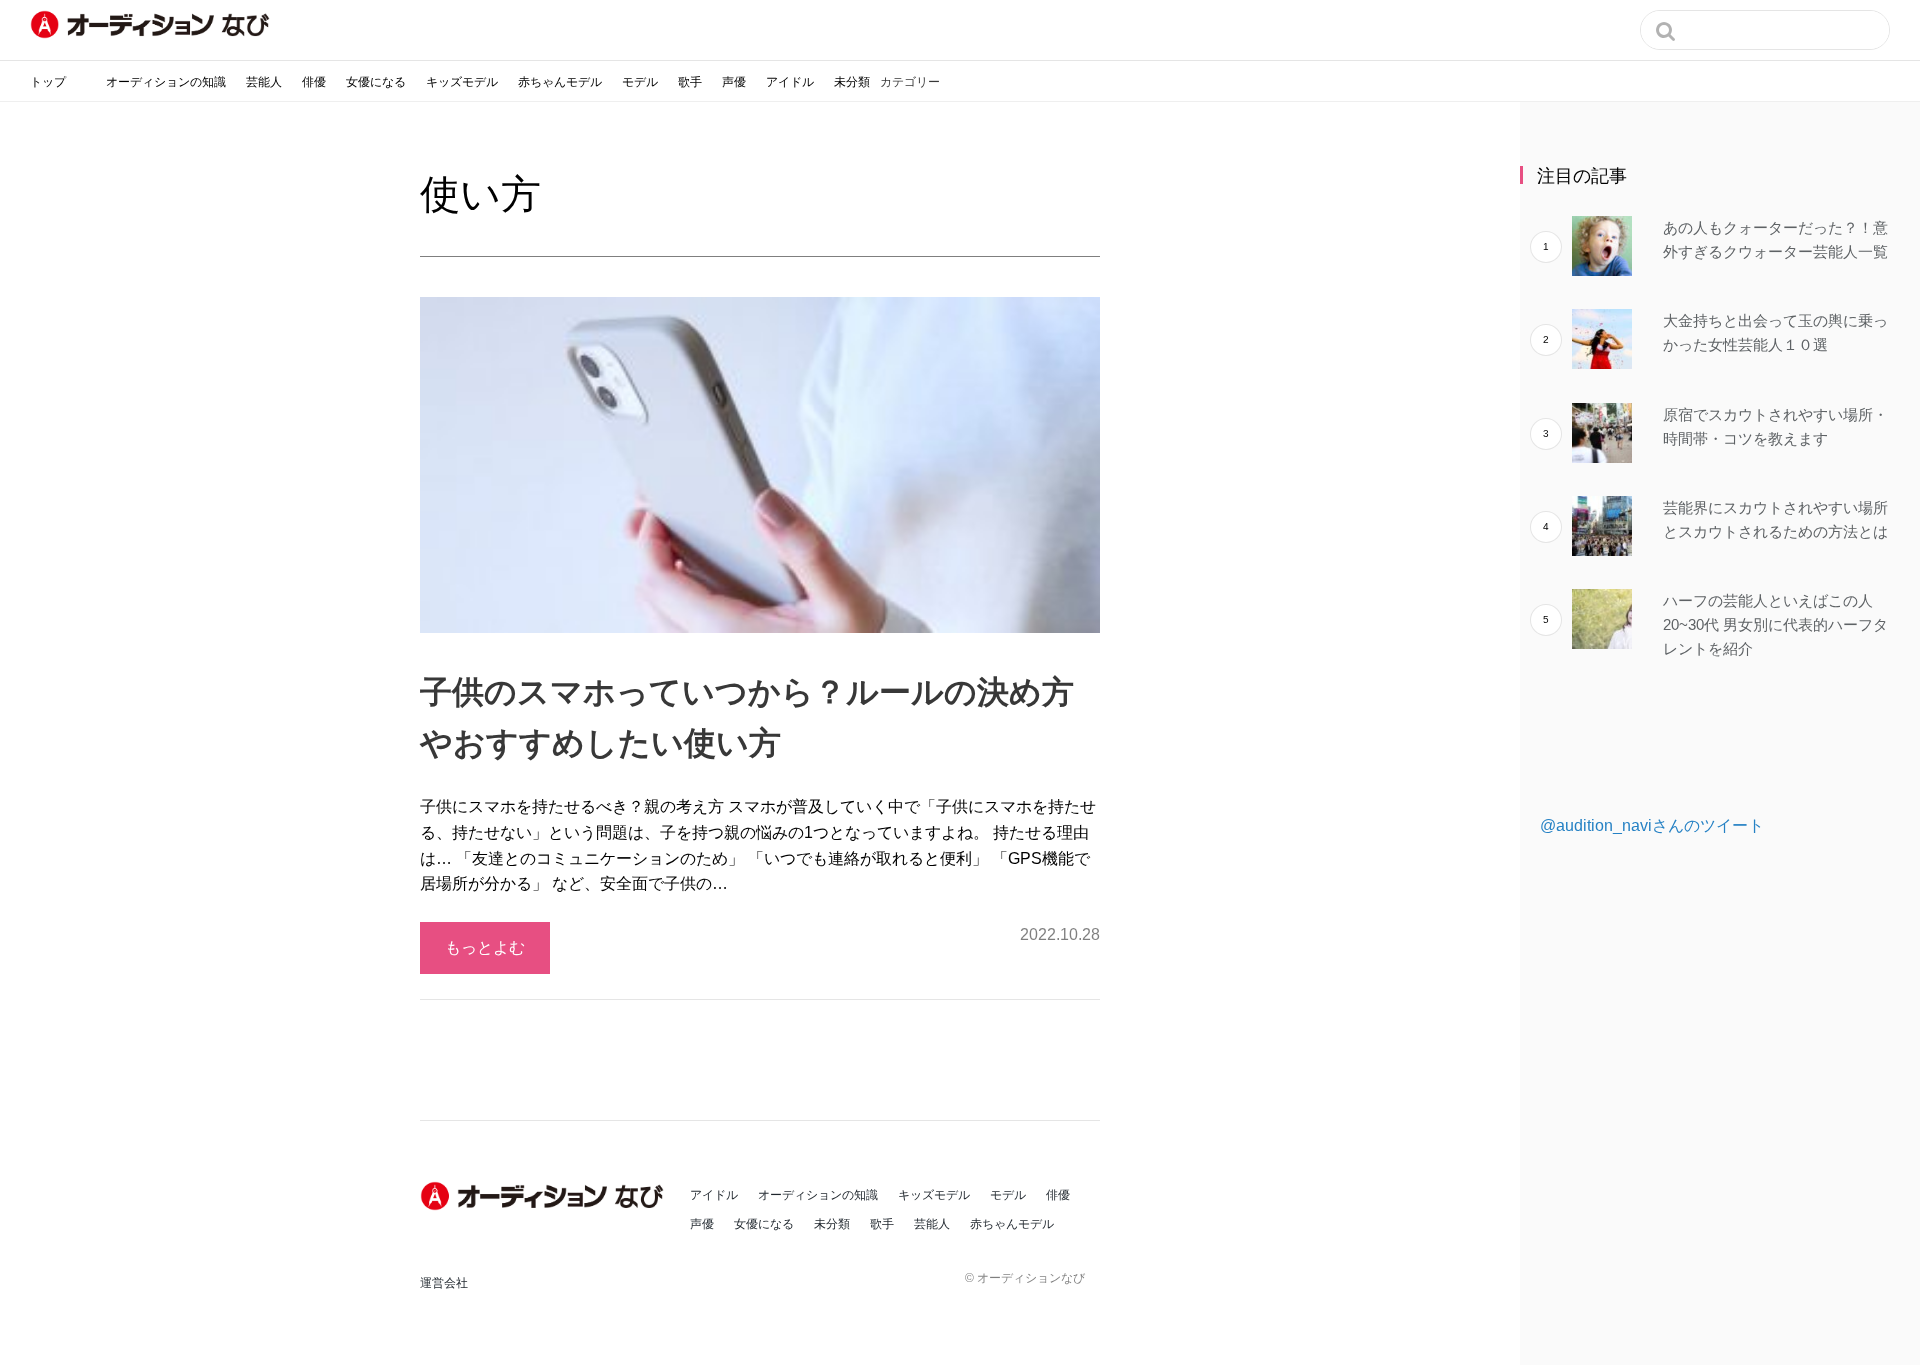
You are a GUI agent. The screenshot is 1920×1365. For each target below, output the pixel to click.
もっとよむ (485, 947)
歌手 (690, 82)
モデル (640, 82)
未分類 (852, 82)
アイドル (790, 82)
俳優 (314, 82)
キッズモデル (462, 82)
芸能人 (264, 82)
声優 (734, 82)
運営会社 (444, 1283)
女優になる (376, 82)
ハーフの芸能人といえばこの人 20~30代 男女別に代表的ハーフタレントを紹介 (1775, 624)
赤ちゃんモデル (560, 82)
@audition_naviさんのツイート (1652, 825)
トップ (48, 82)
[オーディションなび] (150, 25)
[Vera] (545, 1196)
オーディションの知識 (166, 82)
